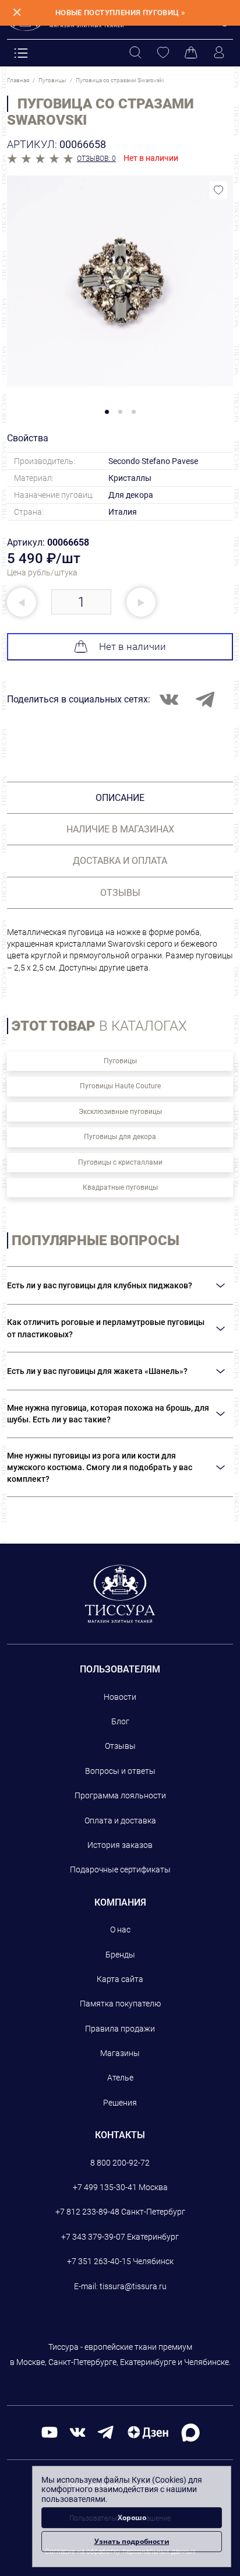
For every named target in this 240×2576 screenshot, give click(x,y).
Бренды (120, 1955)
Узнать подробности (132, 2541)
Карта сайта (120, 1979)
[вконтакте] (77, 2432)
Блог (120, 1721)
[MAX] (190, 2432)
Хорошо (132, 2517)
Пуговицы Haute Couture (120, 1086)
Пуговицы (120, 1061)
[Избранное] (163, 53)
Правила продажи (120, 2029)
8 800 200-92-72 (120, 2163)
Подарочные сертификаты (120, 1869)
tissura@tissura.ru (133, 2286)
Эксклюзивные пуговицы (120, 1112)
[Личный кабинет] (219, 53)
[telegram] (105, 2432)
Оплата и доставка (120, 1821)
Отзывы (120, 1746)
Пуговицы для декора (120, 1137)
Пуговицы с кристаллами (120, 1162)
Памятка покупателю (120, 2004)
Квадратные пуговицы (120, 1187)
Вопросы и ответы (120, 1771)
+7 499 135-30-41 (105, 2187)
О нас (120, 1930)
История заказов (120, 1845)
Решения (120, 2103)
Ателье (120, 2078)
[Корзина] (191, 53)
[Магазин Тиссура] (120, 1594)
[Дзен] (148, 2432)
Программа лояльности (120, 1795)
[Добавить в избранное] (218, 190)
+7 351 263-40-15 (99, 2261)
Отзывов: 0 (96, 159)
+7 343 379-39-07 (93, 2237)
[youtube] (50, 2432)
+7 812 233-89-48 (87, 2212)
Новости (120, 1697)
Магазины (120, 2053)
